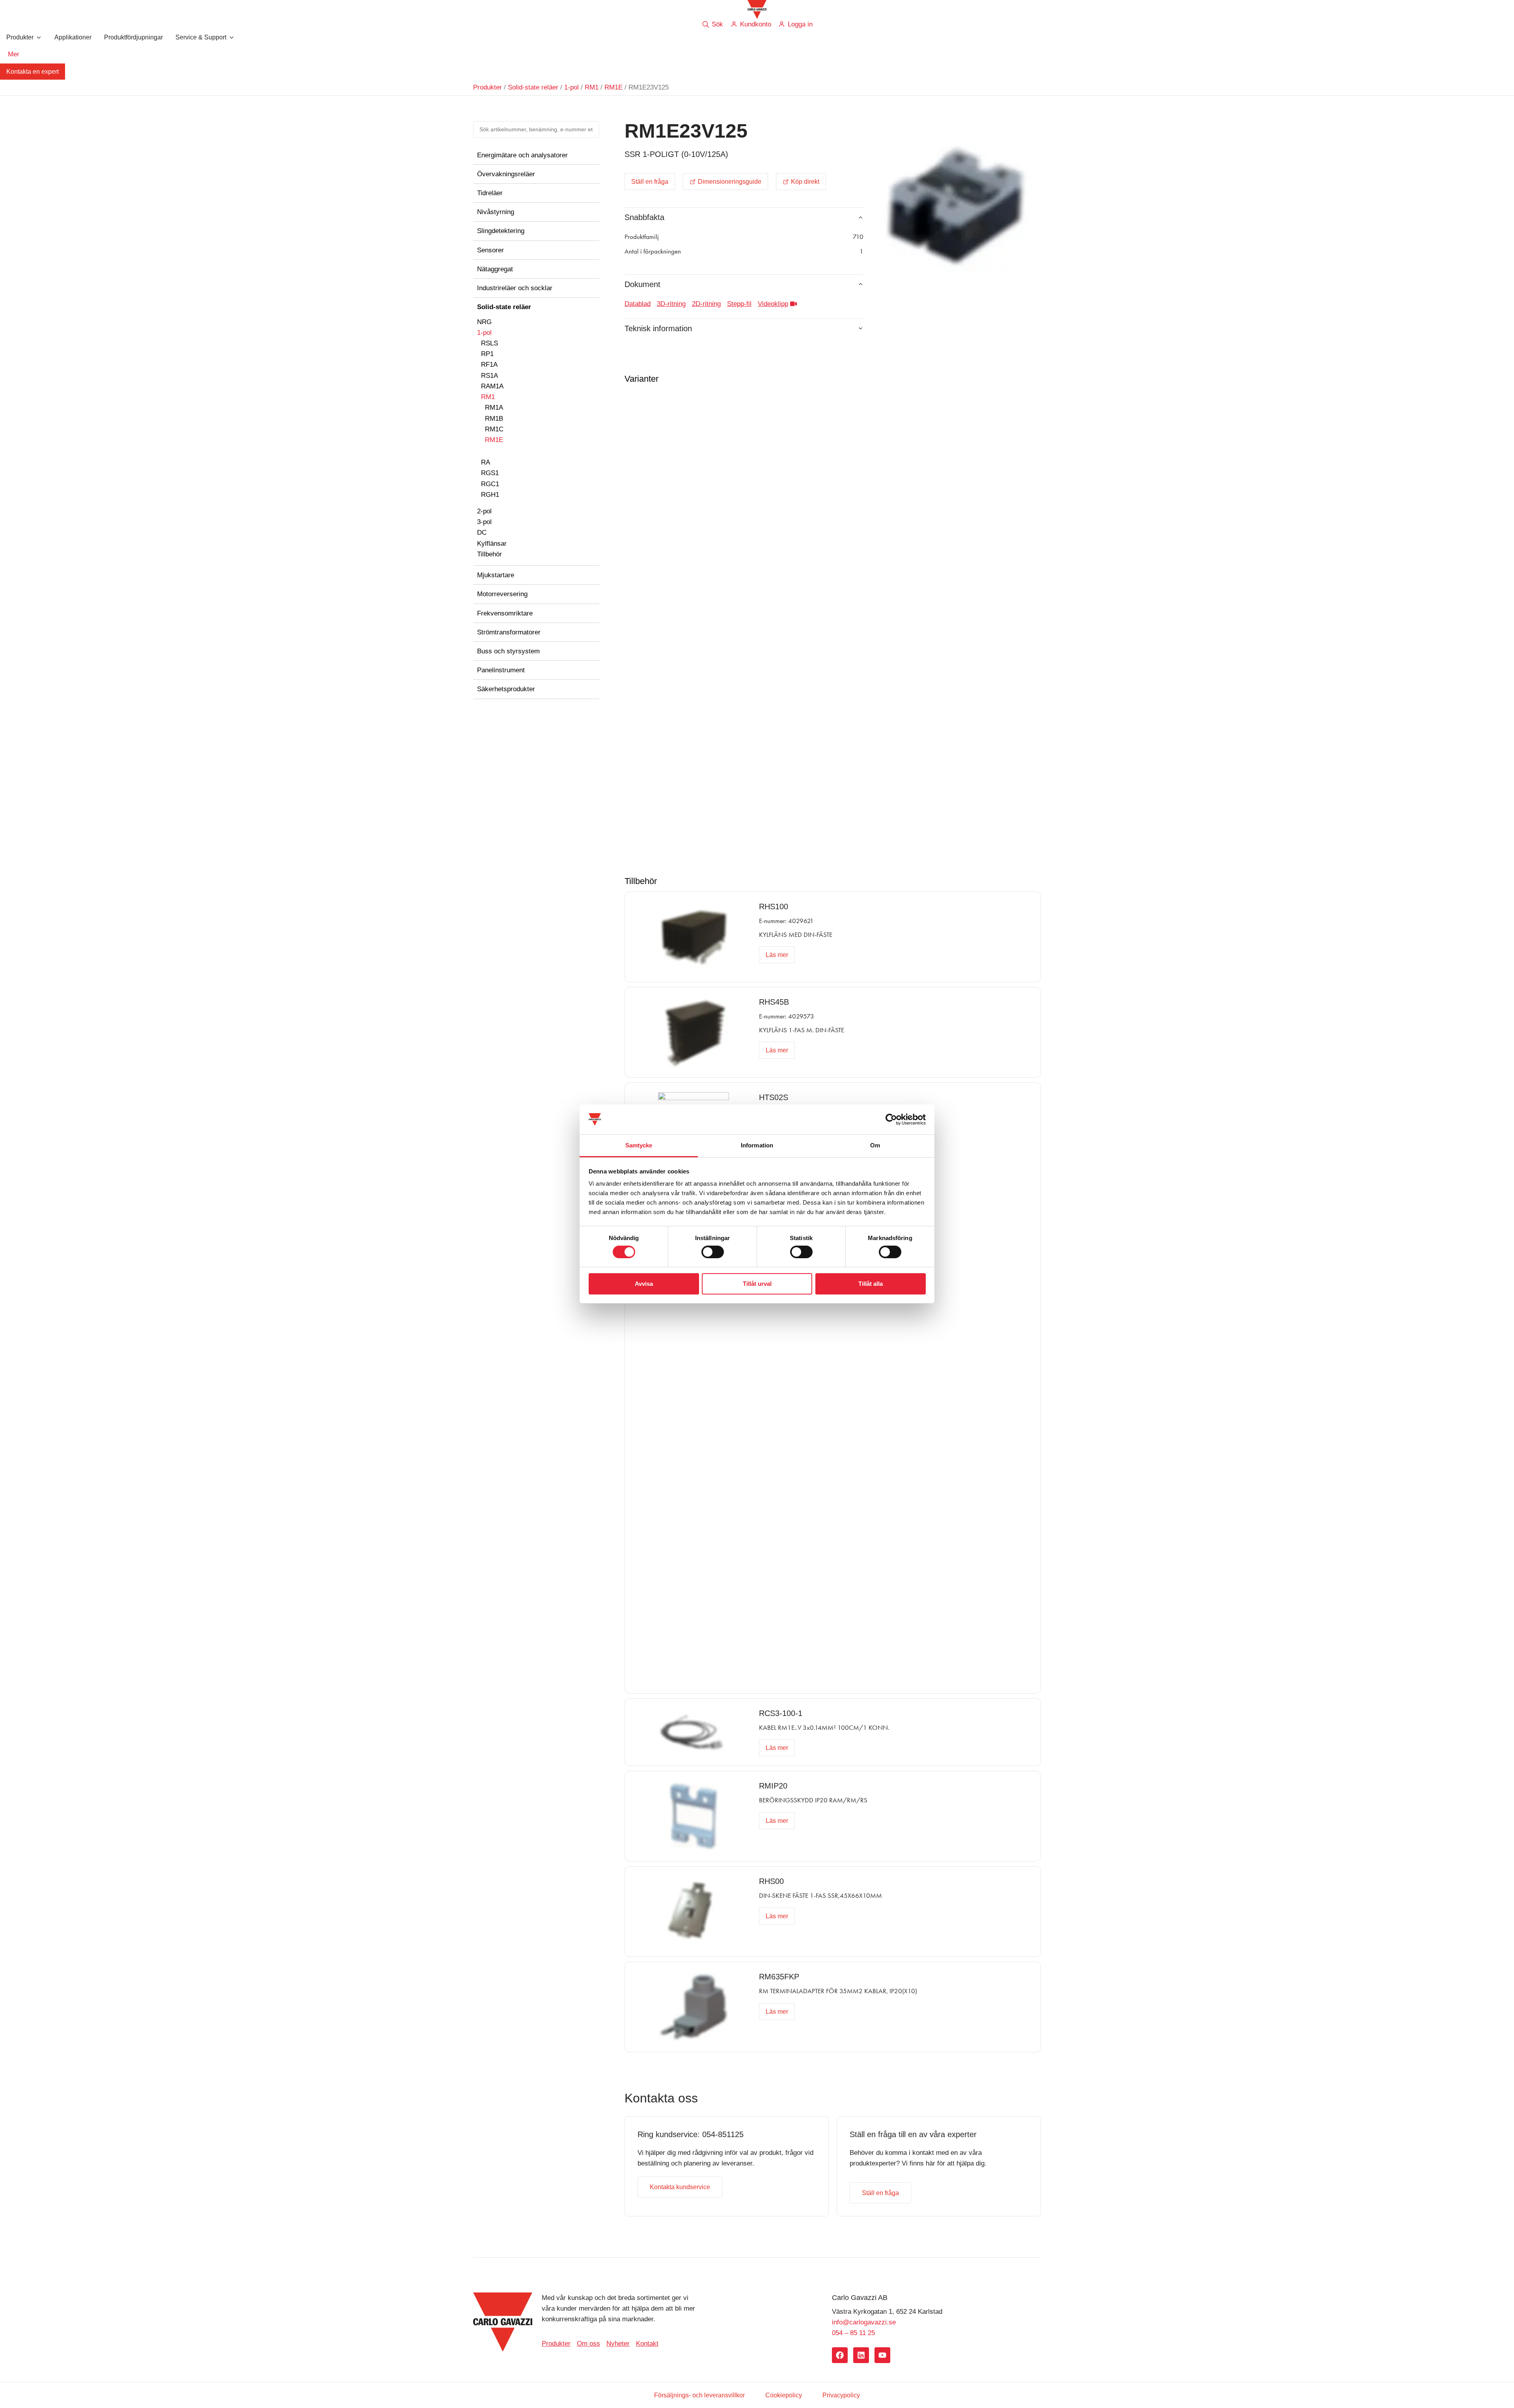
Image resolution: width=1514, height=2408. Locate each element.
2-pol (484, 511)
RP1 (487, 354)
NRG (484, 322)
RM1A (494, 408)
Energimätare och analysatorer (522, 155)
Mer (14, 54)
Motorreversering (502, 594)
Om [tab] (875, 1145)
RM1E (613, 87)
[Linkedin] (861, 2355)
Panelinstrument (501, 670)
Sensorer (490, 250)
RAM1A (492, 386)
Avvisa (644, 1284)
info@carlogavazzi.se (864, 2322)
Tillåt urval (757, 1284)
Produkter (488, 87)
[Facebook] (840, 2355)
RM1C (494, 429)
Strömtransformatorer (509, 632)
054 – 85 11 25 (853, 2333)
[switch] (713, 1252)
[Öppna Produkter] (39, 37)
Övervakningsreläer (506, 174)
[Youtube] (882, 2355)
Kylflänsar (492, 544)
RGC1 (490, 484)
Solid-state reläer (533, 87)
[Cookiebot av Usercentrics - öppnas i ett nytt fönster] (891, 1119)
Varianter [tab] (641, 379)
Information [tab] (757, 1145)
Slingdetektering (501, 231)
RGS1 (490, 473)
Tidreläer (490, 193)
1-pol (571, 87)
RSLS (489, 343)
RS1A (489, 376)
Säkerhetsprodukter (506, 689)
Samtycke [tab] (639, 1145)
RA (486, 462)
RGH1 (490, 495)
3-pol (484, 522)
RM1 (592, 87)
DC (482, 533)
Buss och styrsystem (508, 651)
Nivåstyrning (496, 212)
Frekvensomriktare (505, 613)
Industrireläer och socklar (515, 288)
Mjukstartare (496, 575)
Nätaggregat (495, 269)
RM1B (494, 419)
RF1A (489, 365)
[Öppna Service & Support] (231, 37)
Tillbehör (489, 554)
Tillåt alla (871, 1284)
